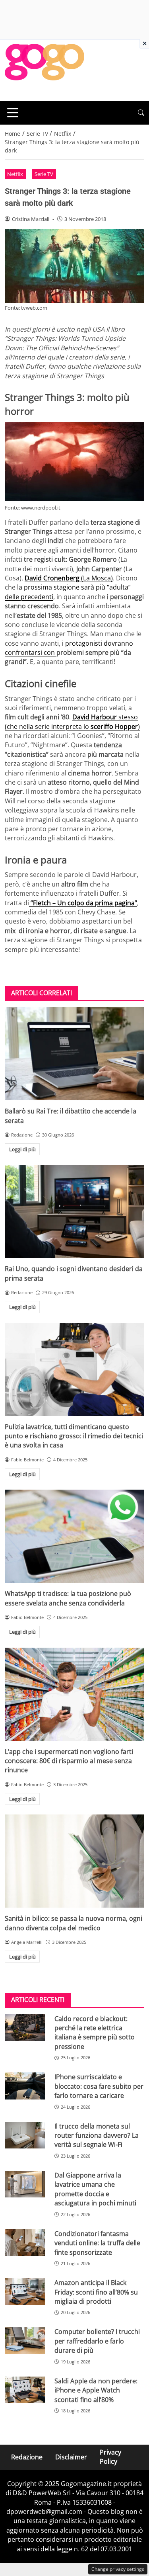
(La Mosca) (69, 578)
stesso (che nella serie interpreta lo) (72, 722)
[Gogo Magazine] (45, 70)
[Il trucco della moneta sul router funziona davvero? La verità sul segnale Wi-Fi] (25, 2135)
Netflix (15, 174)
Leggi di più (22, 1149)
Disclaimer (71, 2457)
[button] (141, 113)
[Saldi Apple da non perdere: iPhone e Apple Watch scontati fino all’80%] (25, 2390)
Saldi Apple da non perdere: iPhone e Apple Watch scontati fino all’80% (96, 2390)
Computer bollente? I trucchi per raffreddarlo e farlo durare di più (97, 2341)
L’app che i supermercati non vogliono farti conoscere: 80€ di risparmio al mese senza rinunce (69, 1761)
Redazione (27, 2457)
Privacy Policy (110, 2457)
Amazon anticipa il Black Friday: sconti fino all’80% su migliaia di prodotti (96, 2292)
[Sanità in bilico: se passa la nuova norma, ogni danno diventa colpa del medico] (74, 1861)
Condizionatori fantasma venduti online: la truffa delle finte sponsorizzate (97, 2243)
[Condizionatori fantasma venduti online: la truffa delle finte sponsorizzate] (25, 2243)
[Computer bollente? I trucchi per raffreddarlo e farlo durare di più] (25, 2341)
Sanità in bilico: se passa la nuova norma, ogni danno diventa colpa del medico (74, 1923)
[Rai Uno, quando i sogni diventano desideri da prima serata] (74, 1211)
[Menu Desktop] (13, 113)
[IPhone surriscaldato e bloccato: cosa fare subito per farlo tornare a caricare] (25, 2086)
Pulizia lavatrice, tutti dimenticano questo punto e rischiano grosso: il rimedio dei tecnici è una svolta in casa (74, 1436)
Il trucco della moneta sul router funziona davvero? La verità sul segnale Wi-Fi (97, 2136)
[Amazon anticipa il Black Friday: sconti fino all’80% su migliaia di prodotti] (25, 2292)
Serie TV (44, 174)
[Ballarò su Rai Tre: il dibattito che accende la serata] (74, 1054)
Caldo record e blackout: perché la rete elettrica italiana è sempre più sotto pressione (95, 2033)
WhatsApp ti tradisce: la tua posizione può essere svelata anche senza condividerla (68, 1598)
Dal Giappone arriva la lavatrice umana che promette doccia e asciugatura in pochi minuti (95, 2189)
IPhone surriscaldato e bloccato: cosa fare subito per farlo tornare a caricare (99, 2086)
